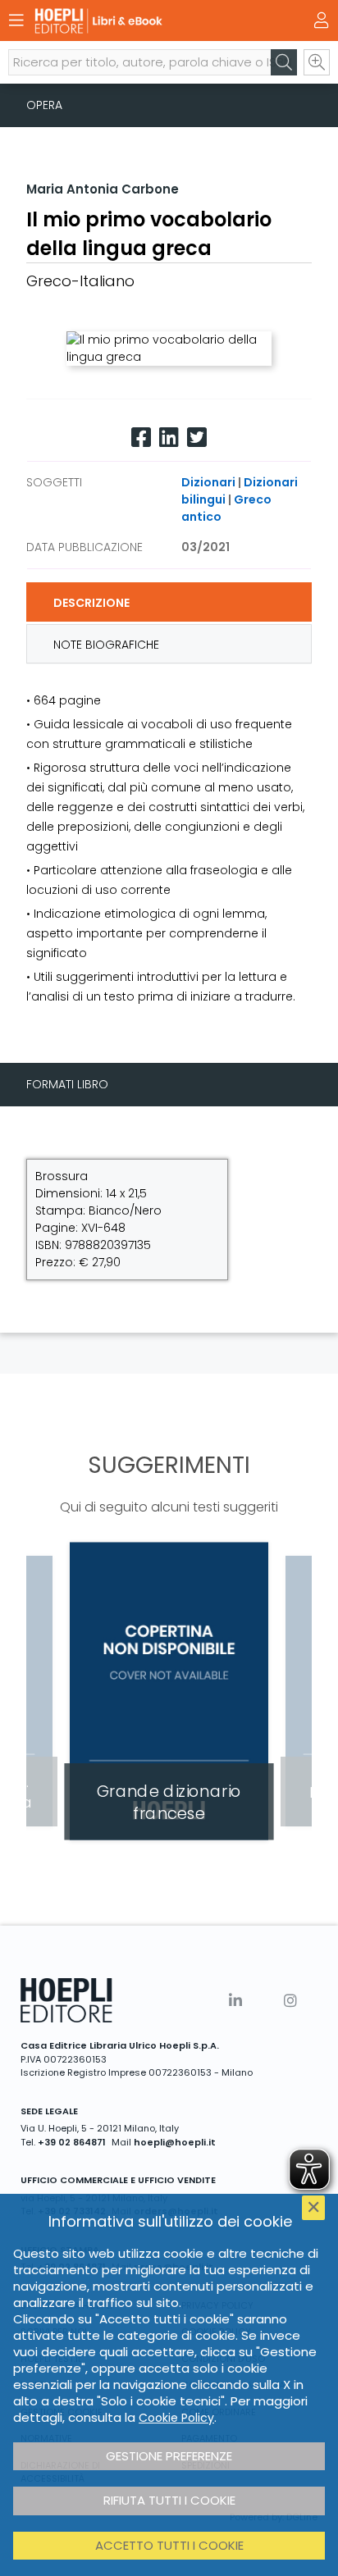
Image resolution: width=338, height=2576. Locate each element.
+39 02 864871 (72, 2142)
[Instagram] (290, 2001)
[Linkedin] (169, 438)
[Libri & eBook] (140, 21)
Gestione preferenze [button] (169, 2456)
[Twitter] (197, 438)
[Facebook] (141, 438)
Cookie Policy (176, 2418)
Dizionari (208, 482)
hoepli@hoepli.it (175, 2142)
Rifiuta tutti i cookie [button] (169, 2500)
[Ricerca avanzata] (317, 62)
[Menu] (16, 21)
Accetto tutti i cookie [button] (169, 2545)
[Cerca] (284, 62)
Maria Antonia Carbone (103, 189)
